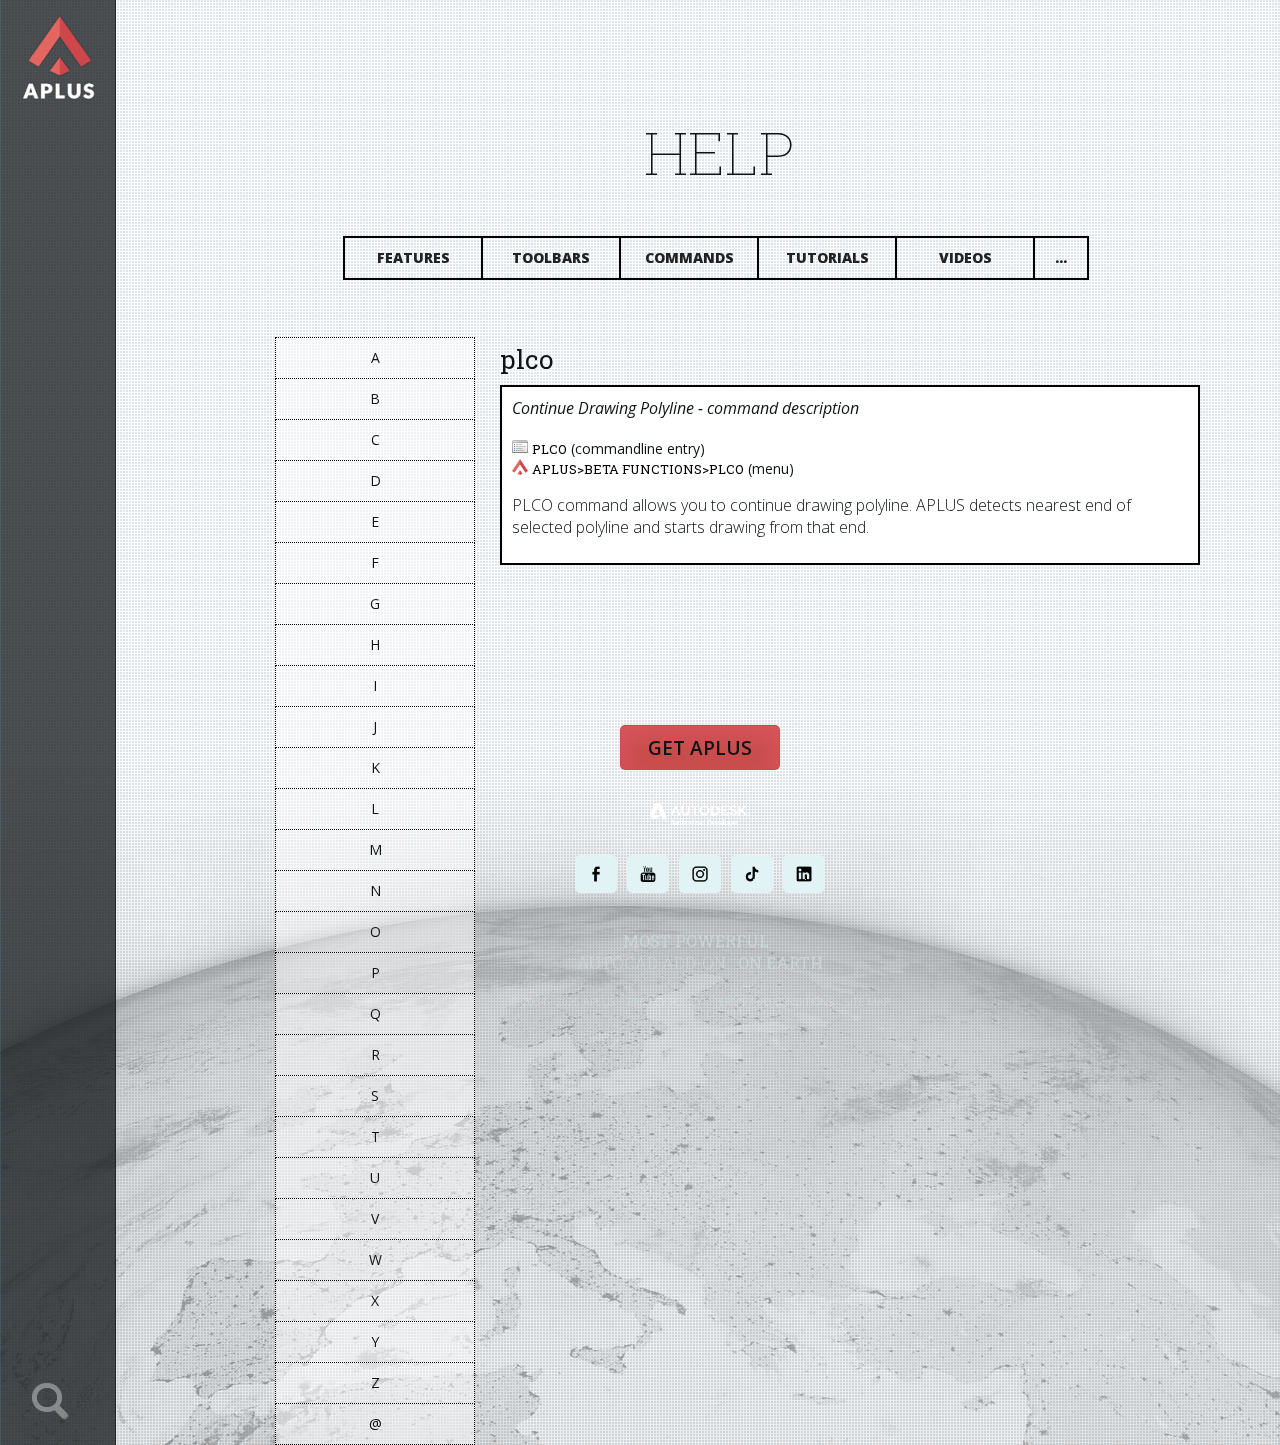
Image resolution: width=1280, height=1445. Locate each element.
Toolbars (551, 257)
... (1061, 257)
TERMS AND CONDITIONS (773, 1001)
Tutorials (827, 257)
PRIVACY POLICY (664, 1001)
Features (413, 257)
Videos (965, 257)
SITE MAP (867, 1001)
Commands (689, 257)
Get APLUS (700, 748)
